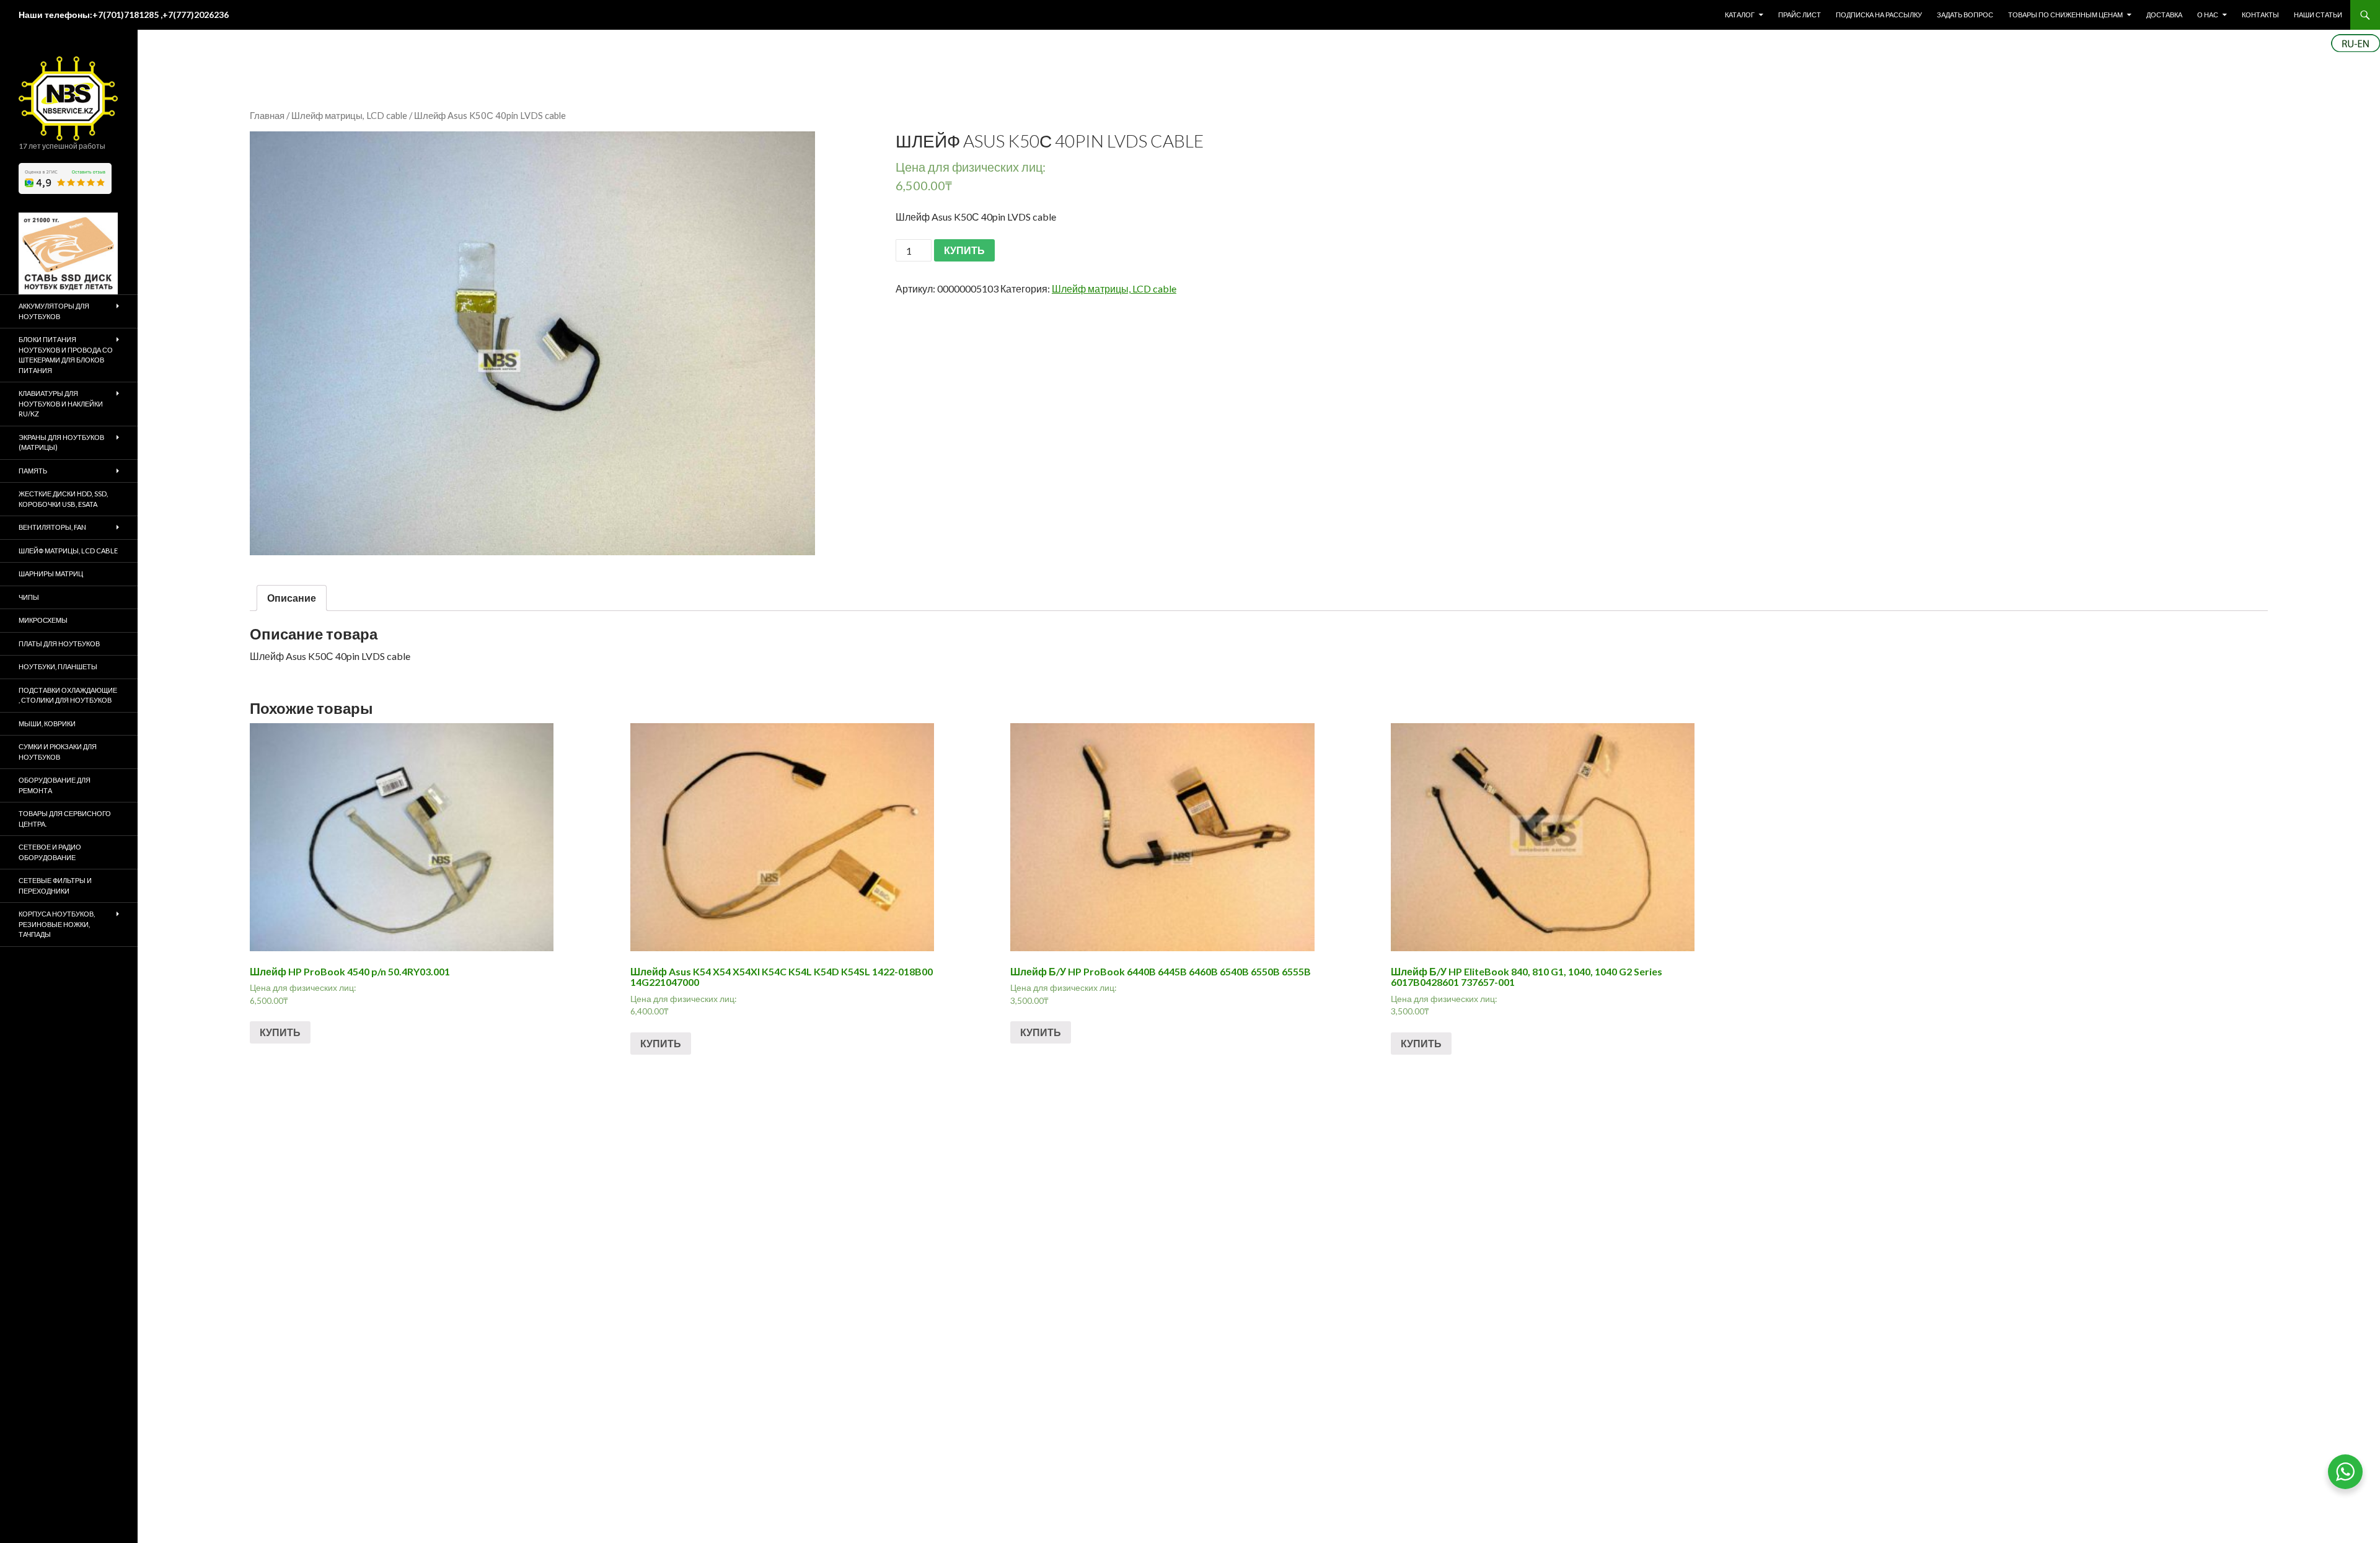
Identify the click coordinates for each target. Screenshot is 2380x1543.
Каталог (1740, 15)
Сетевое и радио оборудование (50, 852)
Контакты (2260, 15)
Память (33, 471)
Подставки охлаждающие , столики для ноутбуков (68, 695)
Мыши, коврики (47, 723)
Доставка (2164, 15)
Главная (267, 115)
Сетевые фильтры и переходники (55, 886)
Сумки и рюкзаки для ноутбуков (58, 752)
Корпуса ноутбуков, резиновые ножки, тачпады (57, 924)
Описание (292, 598)
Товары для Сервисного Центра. (65, 819)
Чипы (29, 597)
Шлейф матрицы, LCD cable (349, 115)
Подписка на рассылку (1879, 15)
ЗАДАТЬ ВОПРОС (1965, 15)
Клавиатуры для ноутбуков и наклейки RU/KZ (61, 403)
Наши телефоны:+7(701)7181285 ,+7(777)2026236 (124, 15)
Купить (280, 1032)
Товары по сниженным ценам (2065, 15)
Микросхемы (43, 620)
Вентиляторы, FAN (52, 527)
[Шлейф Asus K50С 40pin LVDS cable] (532, 343)
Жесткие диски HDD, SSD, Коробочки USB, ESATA (63, 499)
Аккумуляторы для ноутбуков (54, 311)
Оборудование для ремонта (55, 785)
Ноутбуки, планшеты (58, 666)
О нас (2208, 15)
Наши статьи (2318, 15)
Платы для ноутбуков (59, 644)
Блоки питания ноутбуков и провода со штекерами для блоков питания (66, 355)
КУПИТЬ (964, 250)
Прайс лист (1800, 15)
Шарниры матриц (51, 574)
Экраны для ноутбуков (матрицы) (61, 442)
